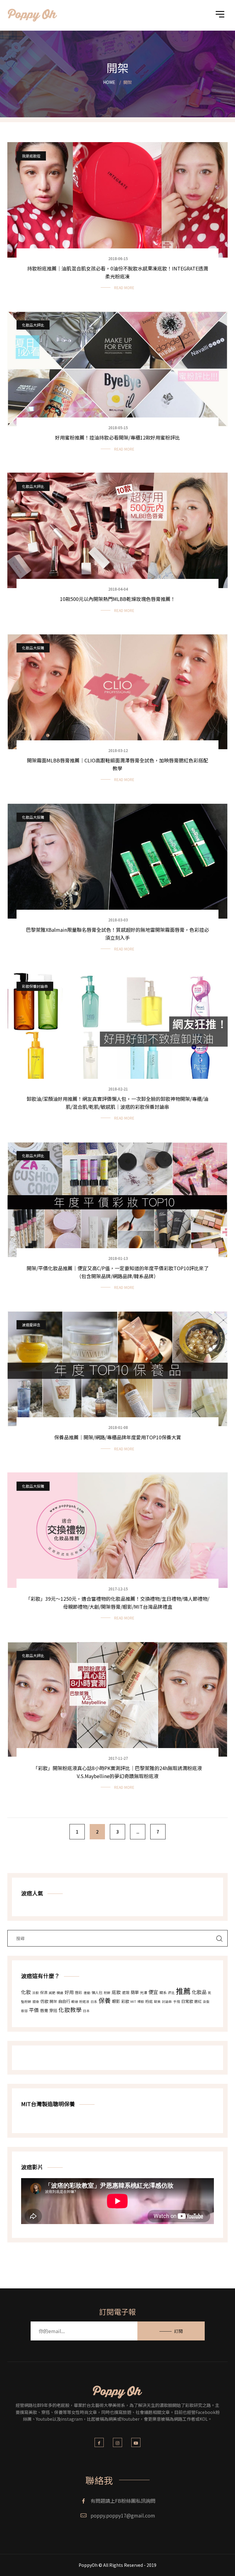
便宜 (153, 1992)
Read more (124, 287)
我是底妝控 (31, 156)
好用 (69, 1992)
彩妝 (125, 2001)
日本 (86, 2011)
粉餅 (107, 1993)
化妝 (26, 1992)
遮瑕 (126, 1992)
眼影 (116, 2001)
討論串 (167, 2002)
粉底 (149, 2001)
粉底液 (84, 2002)
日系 (94, 2002)
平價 (34, 2010)
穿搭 (53, 2010)
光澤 (144, 1992)
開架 (53, 2001)
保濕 (44, 1992)
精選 (60, 1993)
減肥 (52, 1993)
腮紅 (198, 2001)
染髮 (206, 2002)
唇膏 (44, 2010)
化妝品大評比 (33, 325)
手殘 (177, 2002)
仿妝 (44, 2001)
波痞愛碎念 (31, 1325)
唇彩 (79, 1992)
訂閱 (178, 2336)
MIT (133, 2002)
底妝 (116, 1992)
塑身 (36, 2002)
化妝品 (199, 1992)
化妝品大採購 (33, 648)
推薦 (183, 1991)
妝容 (24, 2011)
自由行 (64, 2001)
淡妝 (35, 1993)
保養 (105, 2000)
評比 (171, 1993)
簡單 (135, 1992)
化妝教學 (70, 2009)
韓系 (163, 1992)
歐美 (157, 2002)
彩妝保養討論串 (35, 986)
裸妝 (141, 2002)
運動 (87, 1993)
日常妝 (187, 2001)
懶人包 (97, 1992)
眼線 (75, 2002)
